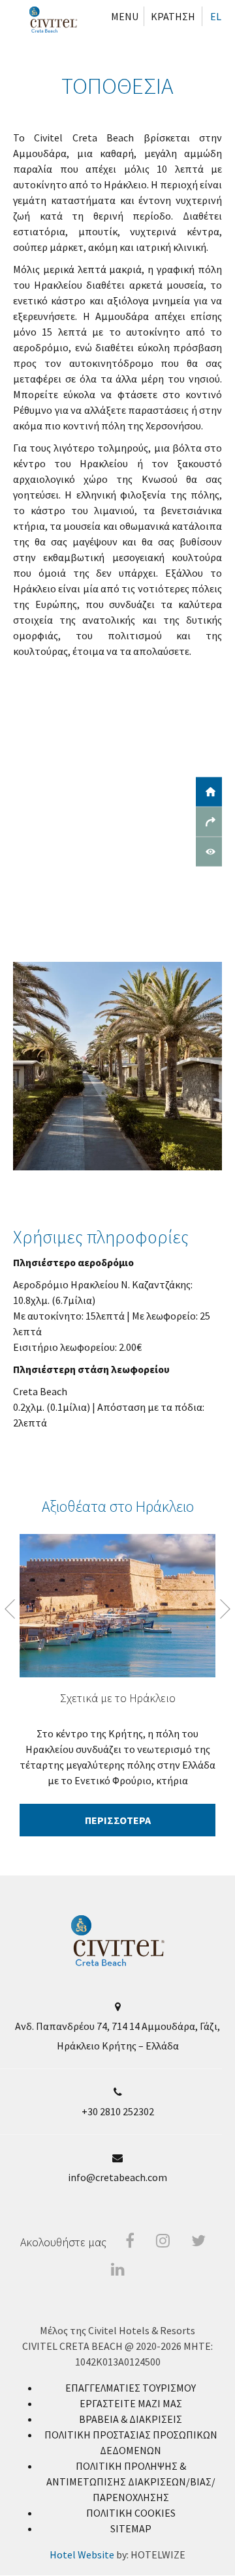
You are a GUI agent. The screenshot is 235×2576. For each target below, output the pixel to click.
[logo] (118, 1963)
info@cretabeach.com (117, 2177)
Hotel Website (82, 2554)
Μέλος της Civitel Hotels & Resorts (117, 2330)
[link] (131, 2388)
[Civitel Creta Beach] (53, 20)
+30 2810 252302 (118, 2111)
